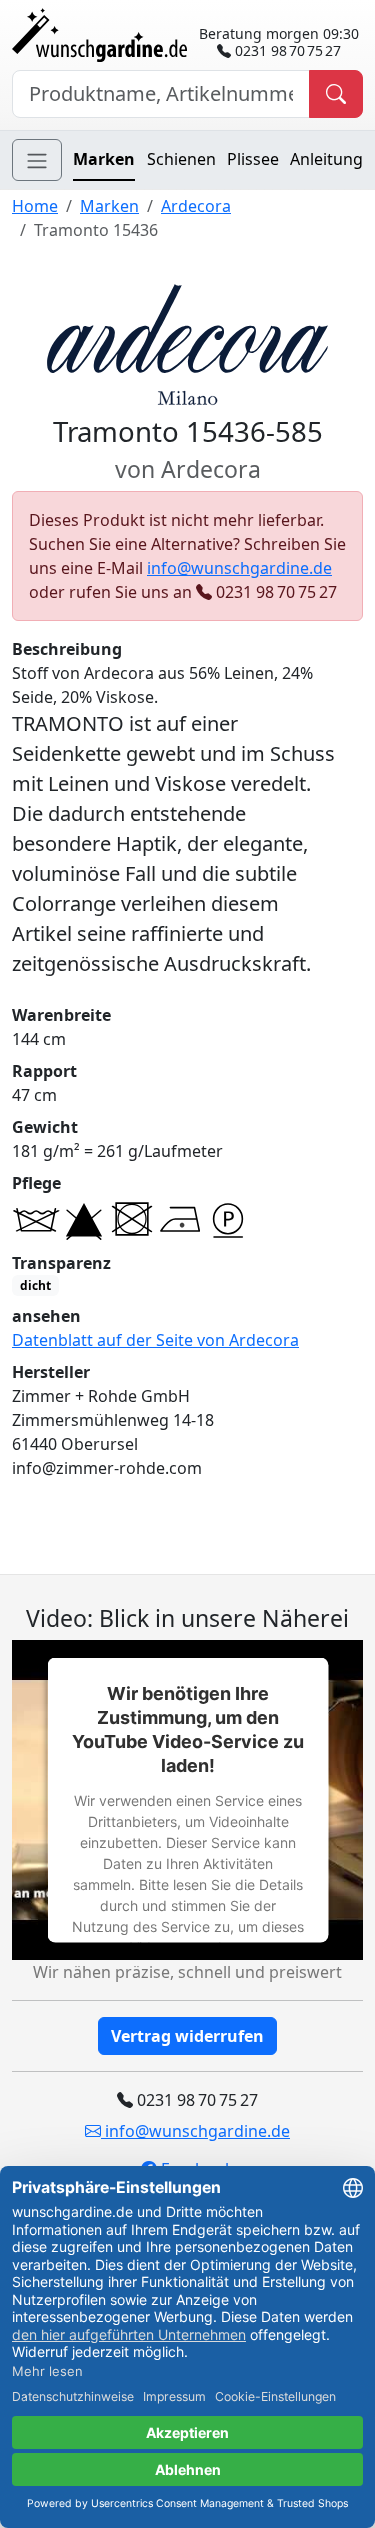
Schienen (181, 159)
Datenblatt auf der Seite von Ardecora (155, 1340)
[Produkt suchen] (336, 94)
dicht (35, 1285)
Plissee (253, 159)
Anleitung (326, 159)
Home (35, 206)
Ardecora (196, 206)
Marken (104, 159)
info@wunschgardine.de (239, 568)
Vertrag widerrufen (187, 2036)
